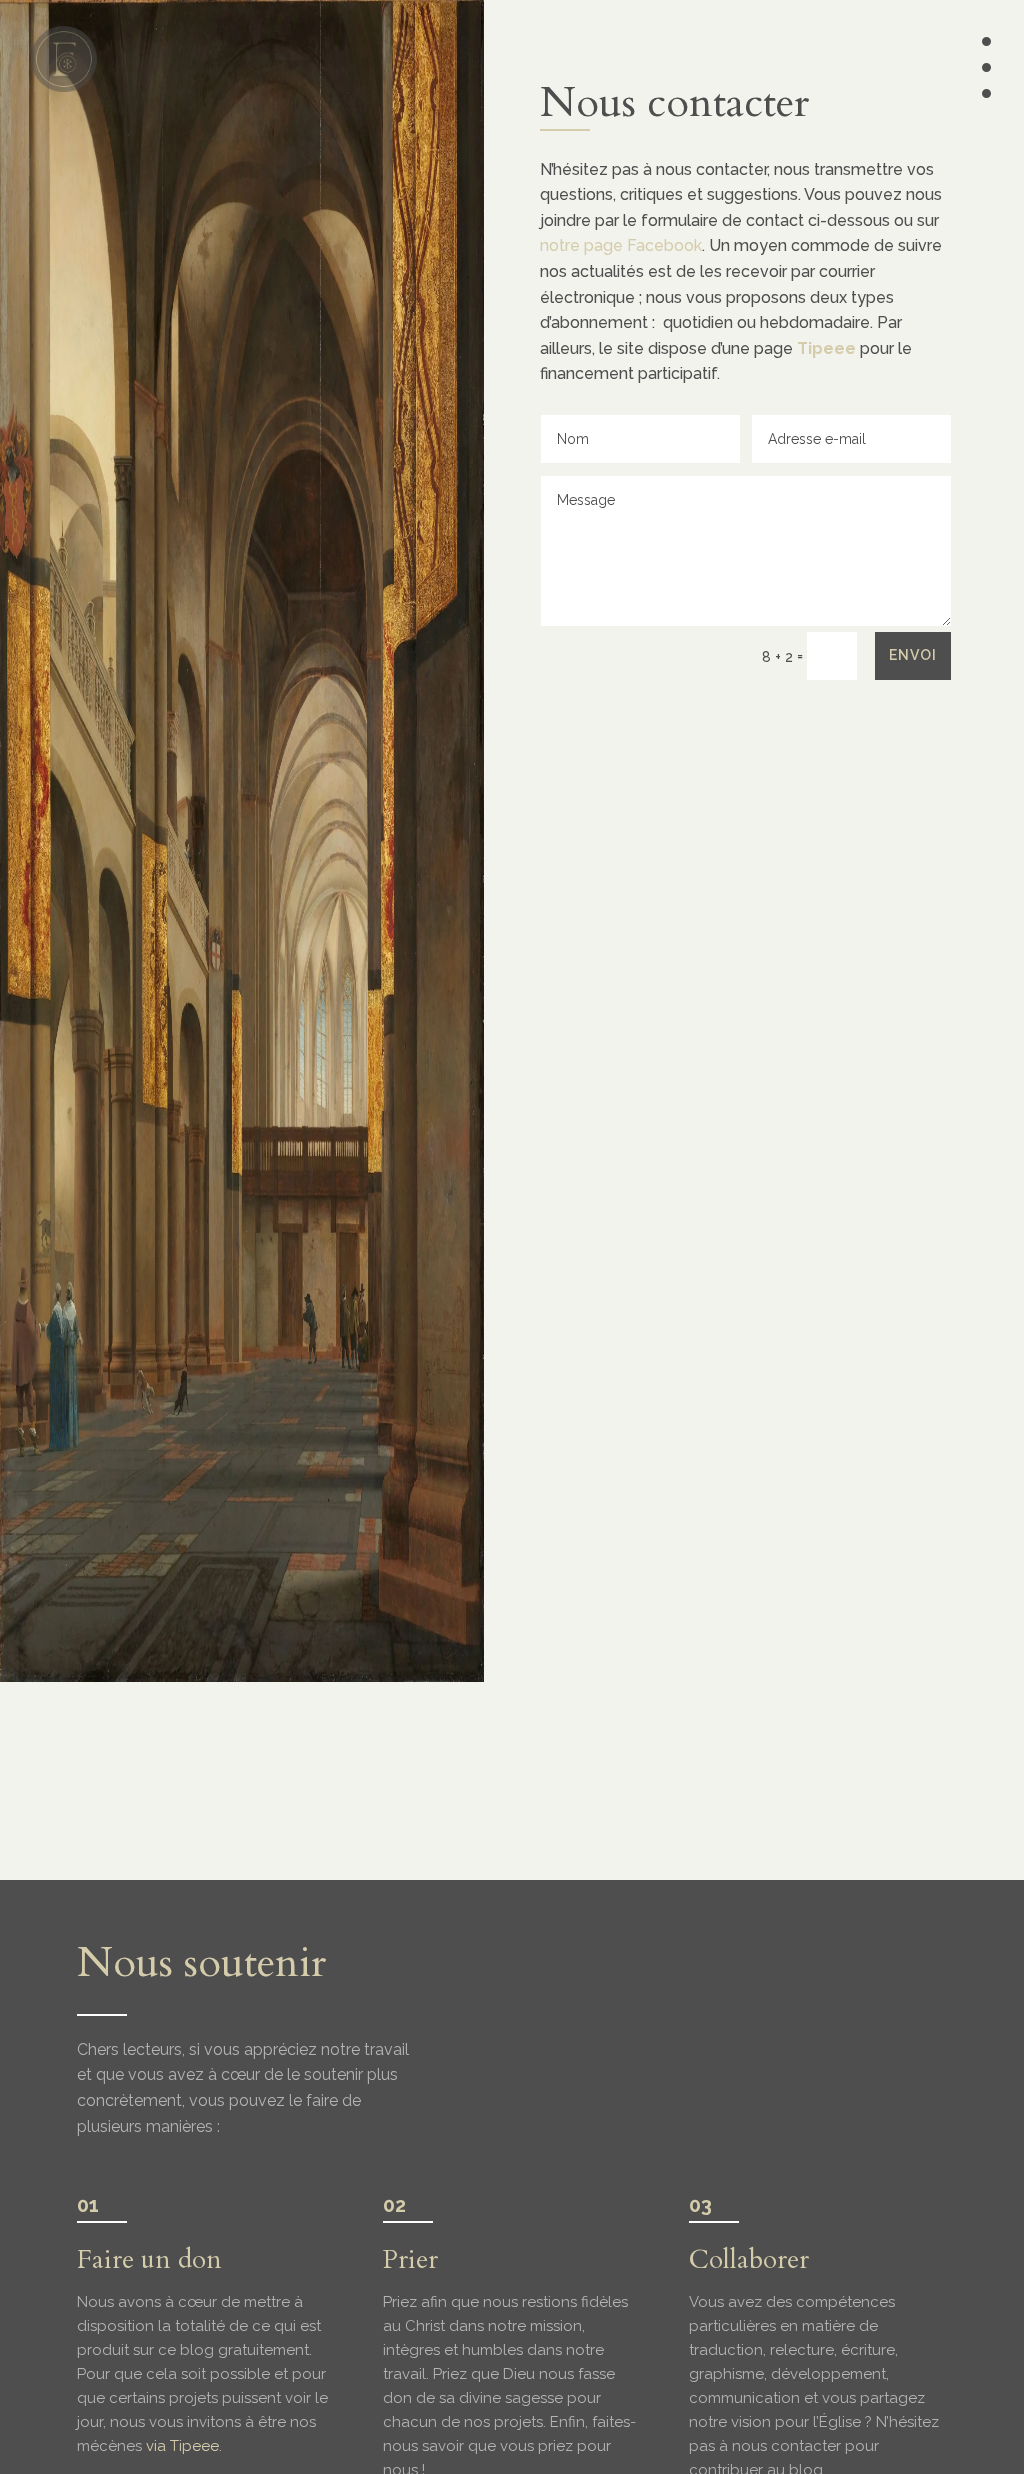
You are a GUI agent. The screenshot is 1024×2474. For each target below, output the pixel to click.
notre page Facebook (621, 245)
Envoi (913, 655)
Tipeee (826, 348)
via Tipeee (182, 2446)
